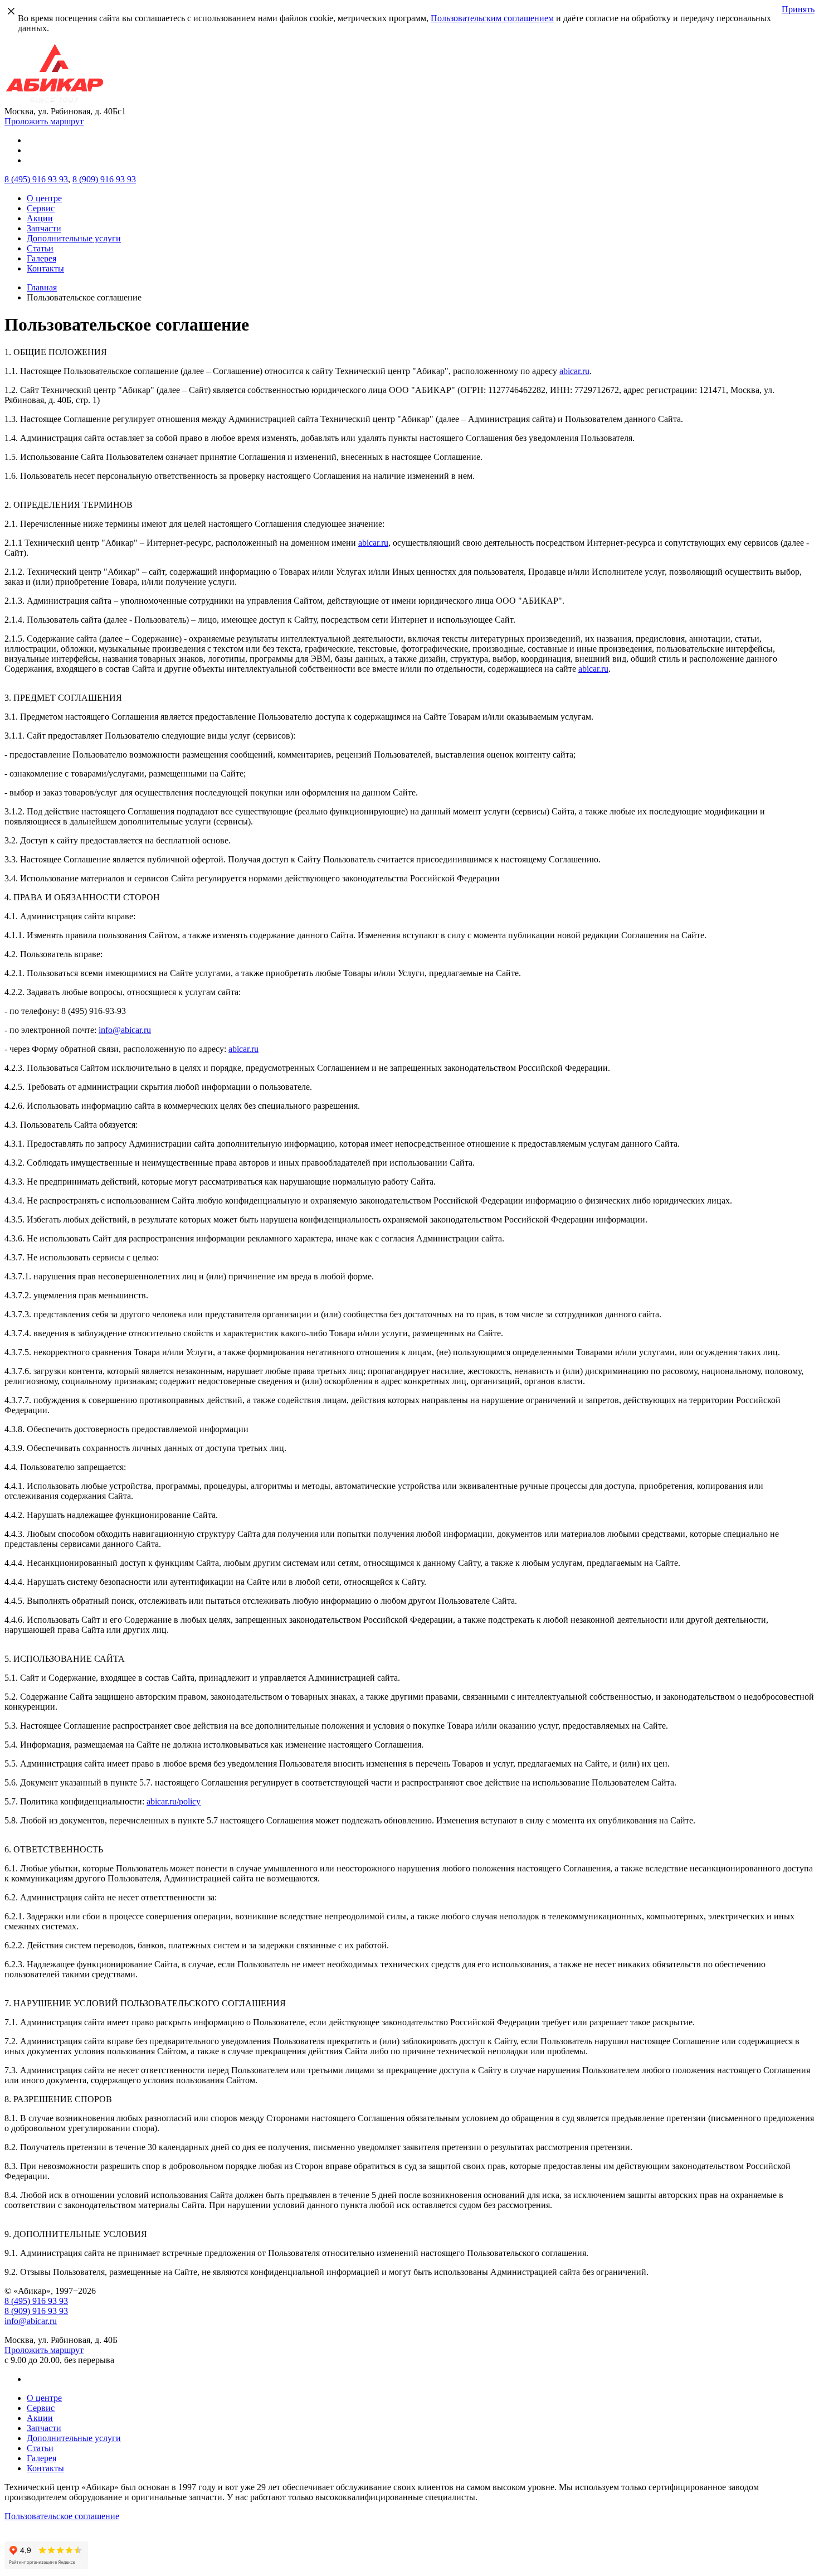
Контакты (45, 268)
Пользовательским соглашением (492, 18)
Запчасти (44, 228)
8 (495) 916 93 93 (36, 2301)
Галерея (42, 258)
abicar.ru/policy (174, 1801)
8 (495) (36, 179)
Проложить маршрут (44, 121)
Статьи (40, 248)
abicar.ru (574, 371)
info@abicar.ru (125, 1030)
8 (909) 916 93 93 (36, 2311)
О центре (44, 198)
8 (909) (104, 179)
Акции (40, 218)
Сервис (41, 208)
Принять (798, 9)
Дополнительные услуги (74, 238)
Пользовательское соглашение (62, 2516)
